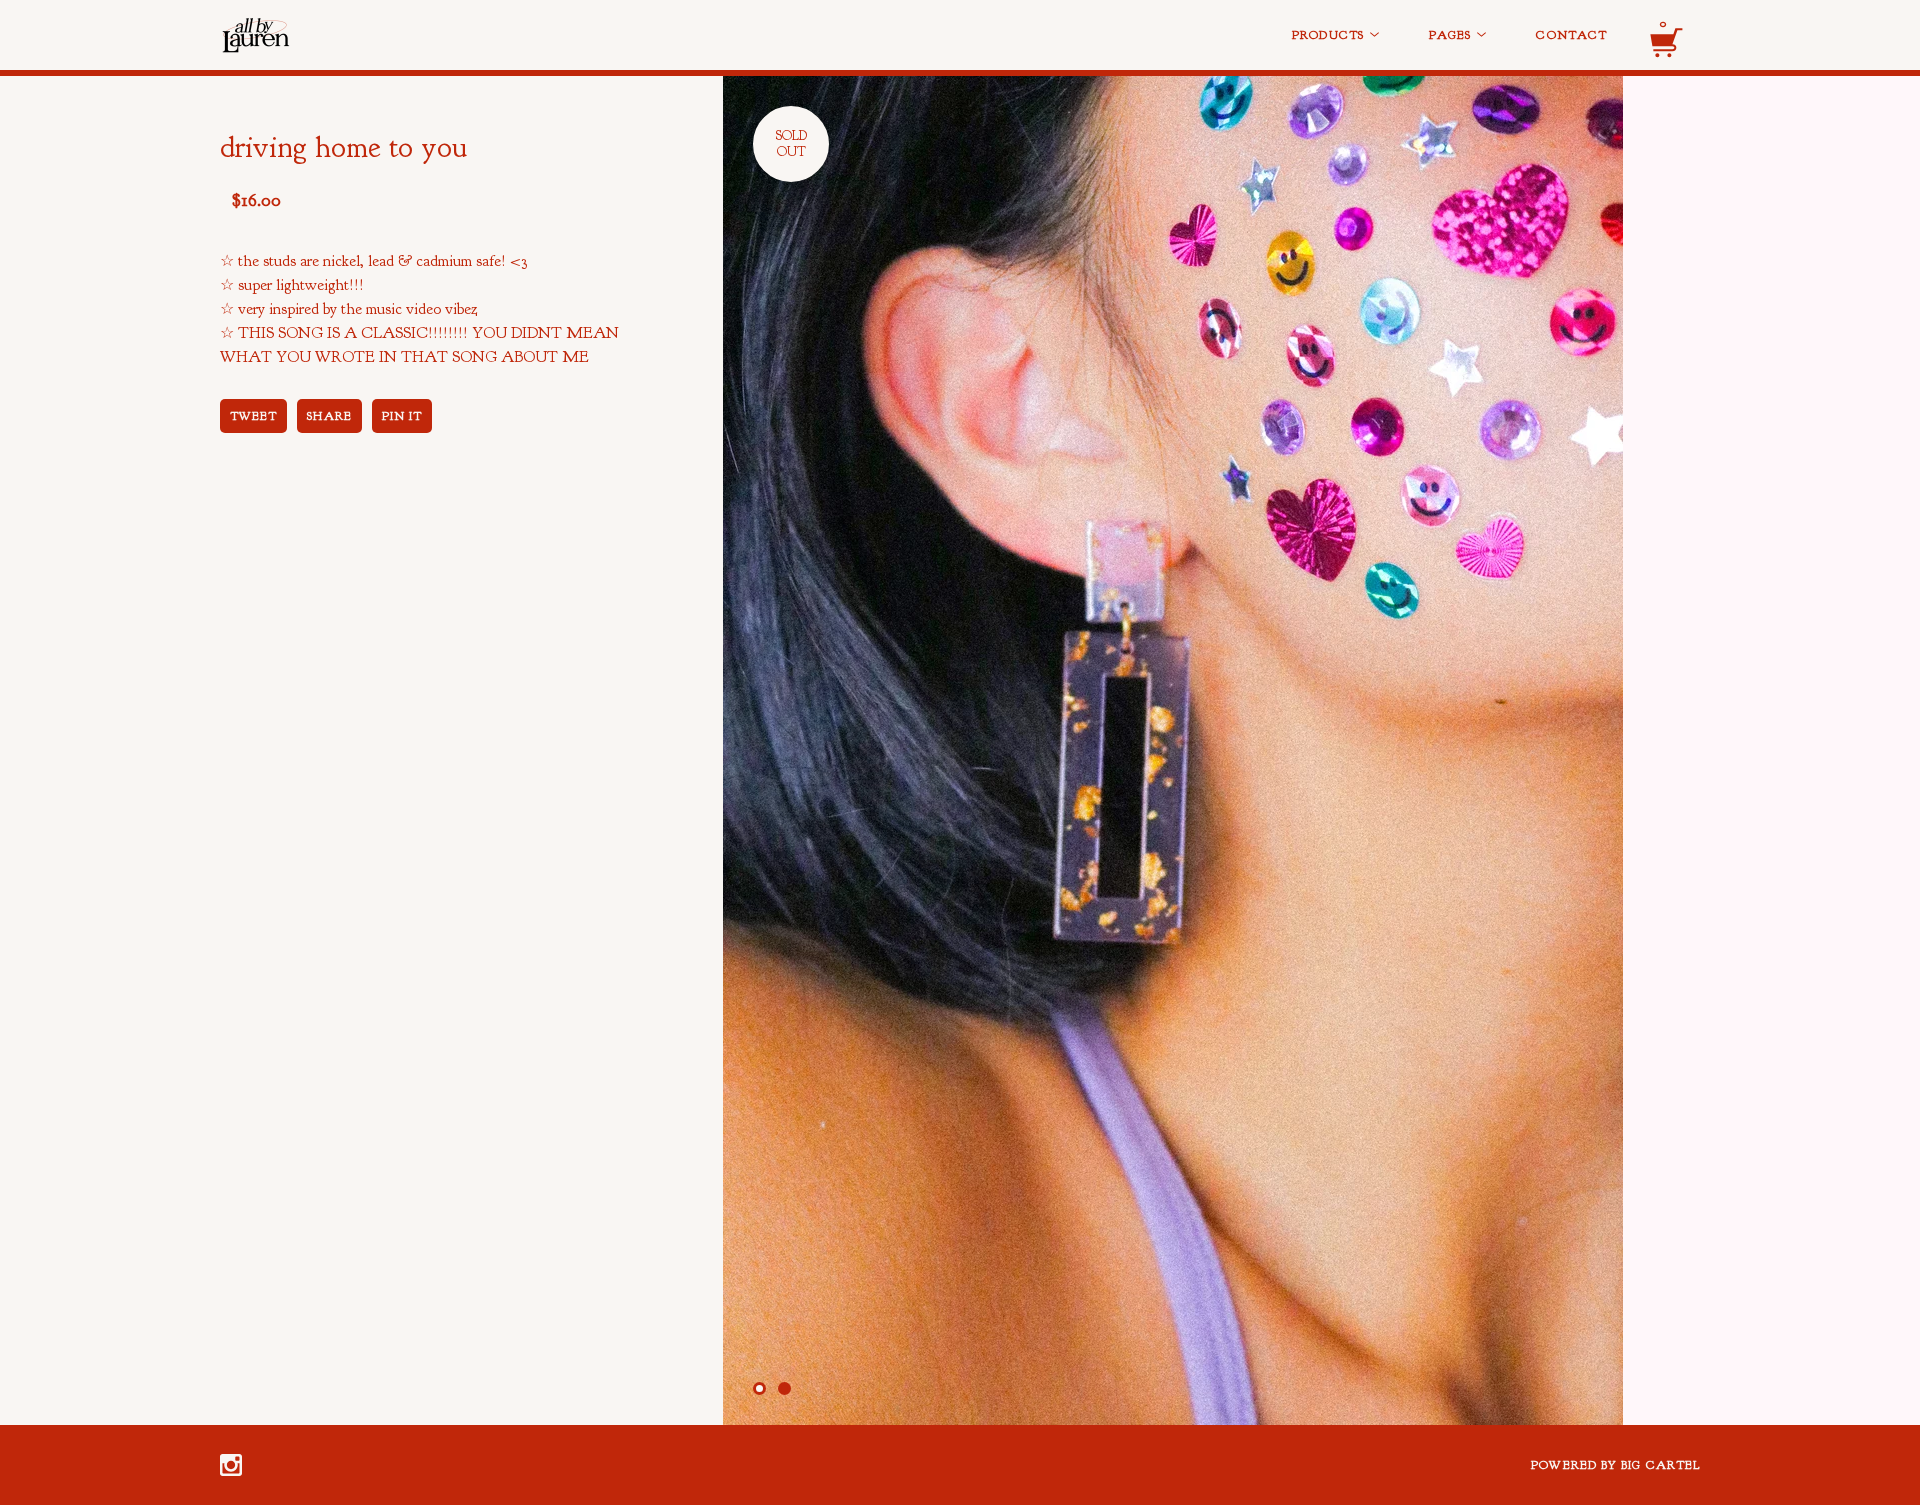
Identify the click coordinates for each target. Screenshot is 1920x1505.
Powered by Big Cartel (1615, 1465)
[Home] (370, 35)
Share (329, 416)
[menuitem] (1335, 35)
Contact (1571, 35)
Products (1330, 35)
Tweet (253, 416)
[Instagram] (231, 1465)
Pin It (402, 416)
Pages (1452, 35)
